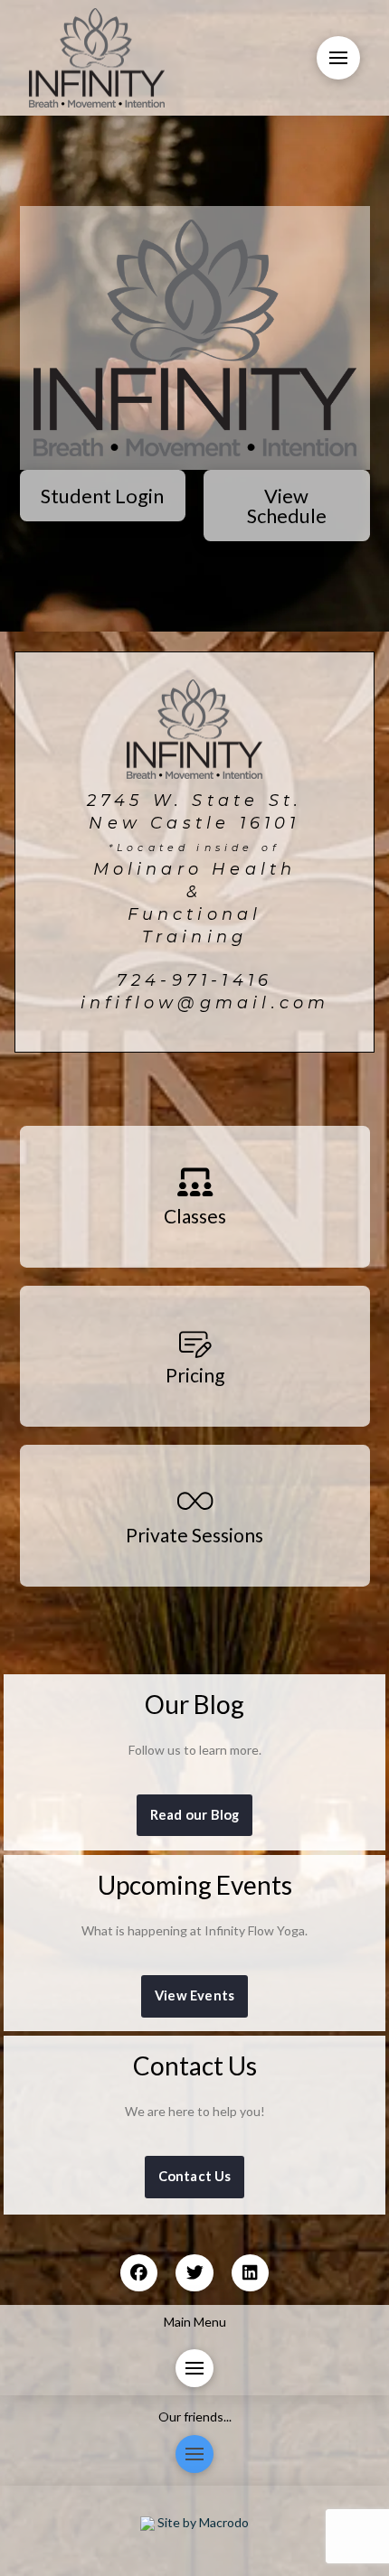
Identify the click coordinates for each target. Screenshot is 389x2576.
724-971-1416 (194, 980)
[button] (338, 58)
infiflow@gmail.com (205, 1002)
